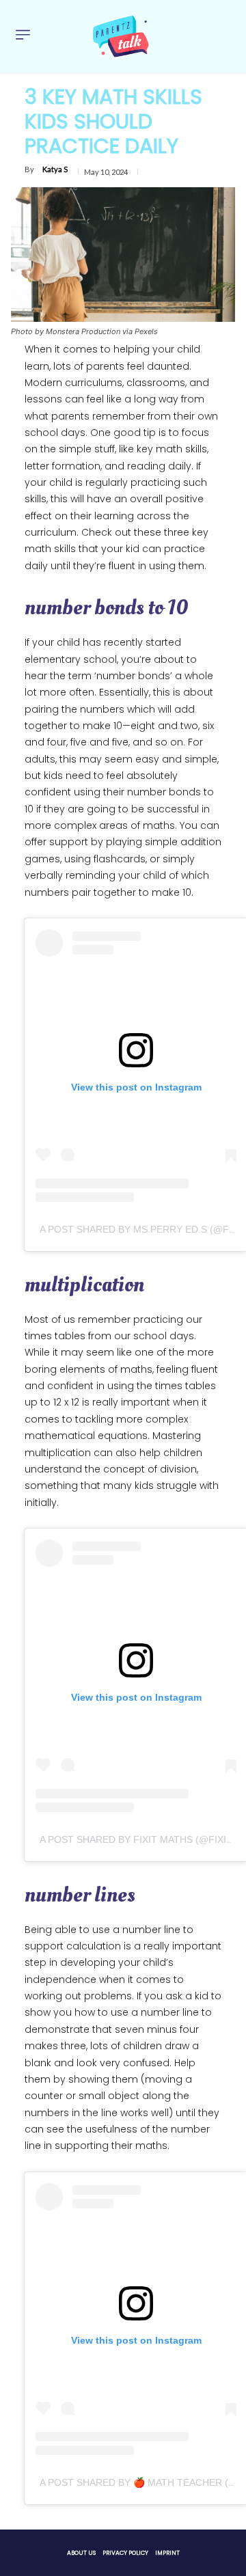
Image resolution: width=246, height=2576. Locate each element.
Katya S (55, 169)
